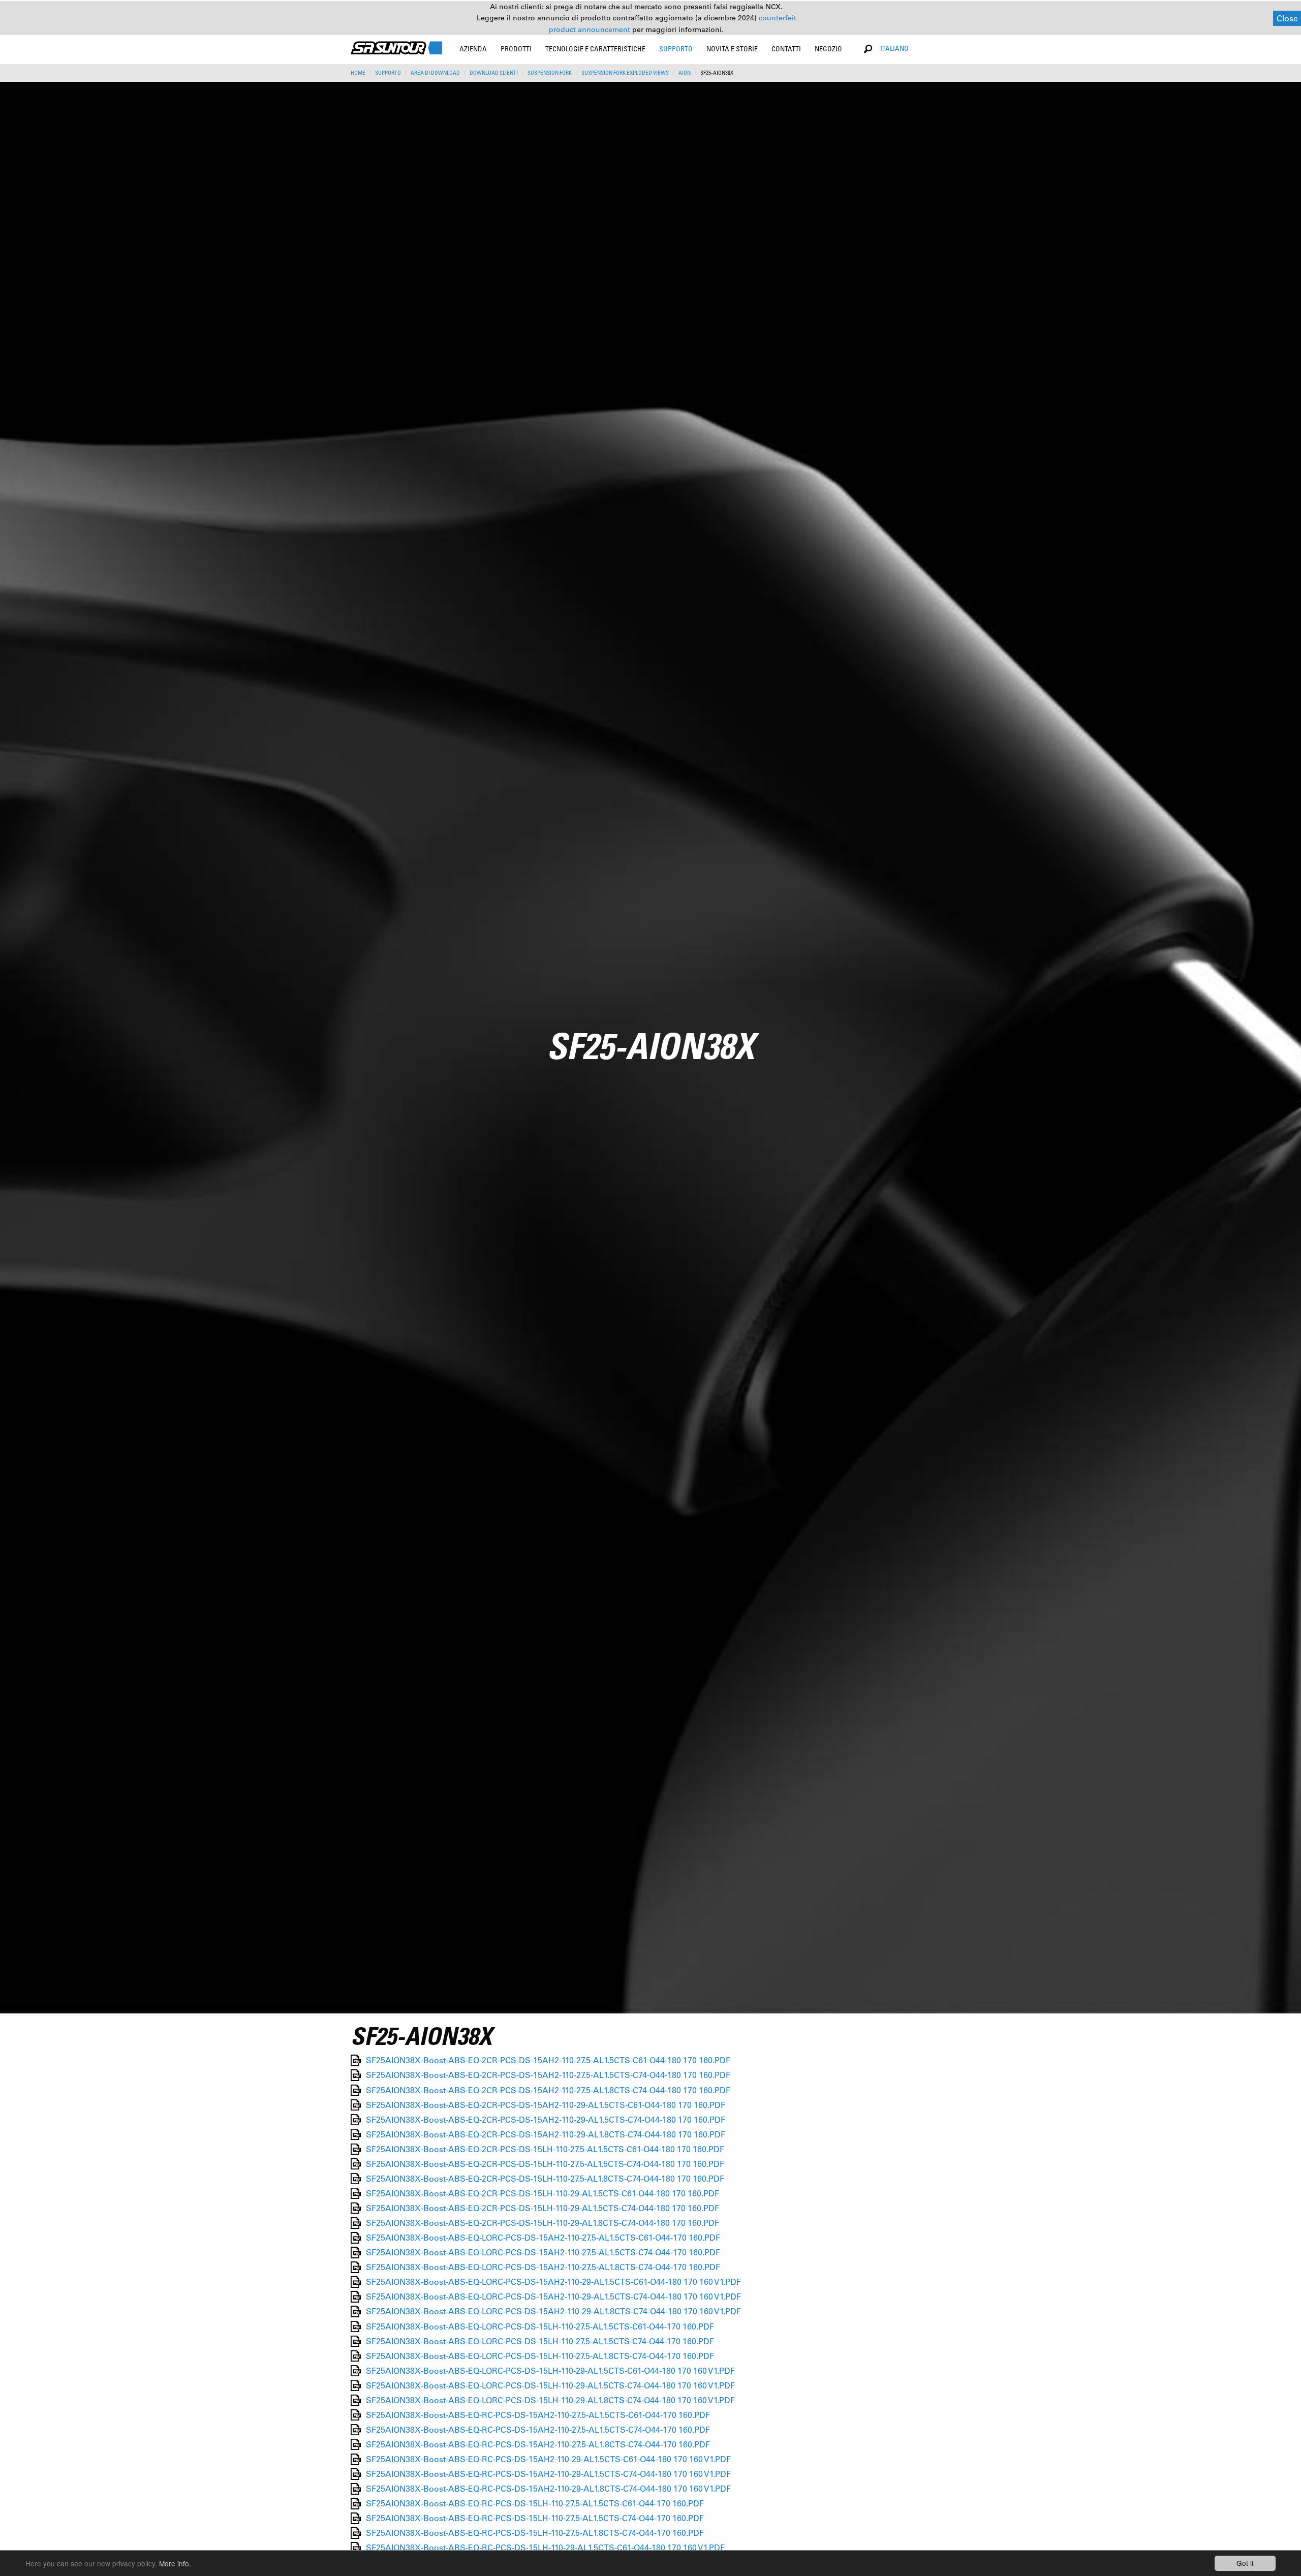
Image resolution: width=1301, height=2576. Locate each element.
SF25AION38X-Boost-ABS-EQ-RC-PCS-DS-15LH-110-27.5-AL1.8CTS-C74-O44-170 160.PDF (535, 2533)
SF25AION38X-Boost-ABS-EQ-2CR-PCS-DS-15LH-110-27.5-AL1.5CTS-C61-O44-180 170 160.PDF (545, 2149)
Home (358, 73)
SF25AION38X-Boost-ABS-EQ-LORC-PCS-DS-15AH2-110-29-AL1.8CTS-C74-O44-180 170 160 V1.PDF (553, 2311)
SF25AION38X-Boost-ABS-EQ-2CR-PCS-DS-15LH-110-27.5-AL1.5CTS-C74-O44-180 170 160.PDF (545, 2164)
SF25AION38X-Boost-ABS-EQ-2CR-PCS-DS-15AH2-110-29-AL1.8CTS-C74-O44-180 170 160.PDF (546, 2134)
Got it (1245, 2563)
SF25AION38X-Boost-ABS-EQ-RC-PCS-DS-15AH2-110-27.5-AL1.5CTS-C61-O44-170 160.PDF (538, 2415)
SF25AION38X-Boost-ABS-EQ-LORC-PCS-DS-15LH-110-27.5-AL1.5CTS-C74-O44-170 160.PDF (540, 2341)
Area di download (435, 73)
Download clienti (494, 73)
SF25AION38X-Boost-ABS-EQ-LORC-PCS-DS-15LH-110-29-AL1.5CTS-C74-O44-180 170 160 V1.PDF (550, 2385)
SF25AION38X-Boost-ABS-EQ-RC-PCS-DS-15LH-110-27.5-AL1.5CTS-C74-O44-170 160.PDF (535, 2518)
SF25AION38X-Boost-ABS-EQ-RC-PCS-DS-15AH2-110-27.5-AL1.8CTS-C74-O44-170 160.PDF (538, 2444)
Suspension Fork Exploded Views (625, 73)
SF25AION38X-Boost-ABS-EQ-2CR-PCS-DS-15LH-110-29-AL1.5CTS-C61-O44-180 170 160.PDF (543, 2193)
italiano (894, 48)
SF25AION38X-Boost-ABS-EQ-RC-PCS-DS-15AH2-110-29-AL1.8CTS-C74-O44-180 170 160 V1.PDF (548, 2489)
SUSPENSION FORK (550, 73)
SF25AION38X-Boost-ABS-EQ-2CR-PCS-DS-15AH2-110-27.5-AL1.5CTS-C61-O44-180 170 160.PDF (548, 2060)
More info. (175, 2563)
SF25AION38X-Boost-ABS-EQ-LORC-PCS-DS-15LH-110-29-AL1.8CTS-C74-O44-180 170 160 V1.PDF (550, 2400)
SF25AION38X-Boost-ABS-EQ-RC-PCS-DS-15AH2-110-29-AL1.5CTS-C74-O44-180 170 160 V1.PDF (548, 2474)
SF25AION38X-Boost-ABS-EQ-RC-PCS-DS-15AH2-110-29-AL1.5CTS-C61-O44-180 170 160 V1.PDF (548, 2459)
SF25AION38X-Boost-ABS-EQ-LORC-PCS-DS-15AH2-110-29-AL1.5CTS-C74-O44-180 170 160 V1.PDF (553, 2297)
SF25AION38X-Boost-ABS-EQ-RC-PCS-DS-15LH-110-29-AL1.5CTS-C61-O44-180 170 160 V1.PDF (545, 2548)
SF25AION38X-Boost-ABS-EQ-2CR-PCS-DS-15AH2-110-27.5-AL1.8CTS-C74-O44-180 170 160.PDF (548, 2090)
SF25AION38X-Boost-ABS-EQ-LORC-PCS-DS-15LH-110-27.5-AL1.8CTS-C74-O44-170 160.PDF (540, 2356)
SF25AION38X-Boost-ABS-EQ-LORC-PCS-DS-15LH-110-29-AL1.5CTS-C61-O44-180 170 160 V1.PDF (550, 2370)
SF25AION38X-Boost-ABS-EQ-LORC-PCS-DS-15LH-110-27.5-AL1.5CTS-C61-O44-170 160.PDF (540, 2326)
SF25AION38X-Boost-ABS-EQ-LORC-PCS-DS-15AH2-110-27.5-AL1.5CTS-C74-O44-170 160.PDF (543, 2253)
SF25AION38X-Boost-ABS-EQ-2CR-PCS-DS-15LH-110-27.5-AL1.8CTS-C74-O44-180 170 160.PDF (545, 2178)
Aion (685, 73)
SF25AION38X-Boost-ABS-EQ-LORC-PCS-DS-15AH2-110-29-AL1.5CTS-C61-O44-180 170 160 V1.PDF (553, 2282)
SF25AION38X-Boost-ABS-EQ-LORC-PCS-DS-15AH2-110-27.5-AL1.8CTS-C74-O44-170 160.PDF (543, 2267)
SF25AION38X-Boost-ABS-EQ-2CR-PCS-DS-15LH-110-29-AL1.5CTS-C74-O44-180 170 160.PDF (543, 2208)
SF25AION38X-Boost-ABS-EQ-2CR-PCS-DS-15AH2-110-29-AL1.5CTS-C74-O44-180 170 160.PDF (546, 2119)
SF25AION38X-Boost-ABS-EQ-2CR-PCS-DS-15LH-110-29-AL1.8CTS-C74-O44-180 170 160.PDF (543, 2223)
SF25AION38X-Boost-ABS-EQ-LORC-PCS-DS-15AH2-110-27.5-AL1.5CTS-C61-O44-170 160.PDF (543, 2238)
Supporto (388, 73)
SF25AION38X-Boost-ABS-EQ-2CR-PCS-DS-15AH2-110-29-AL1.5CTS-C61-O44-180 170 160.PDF (546, 2105)
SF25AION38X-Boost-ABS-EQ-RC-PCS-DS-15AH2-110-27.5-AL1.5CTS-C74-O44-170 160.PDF (538, 2429)
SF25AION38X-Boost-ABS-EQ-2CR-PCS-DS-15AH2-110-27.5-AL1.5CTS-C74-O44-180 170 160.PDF (548, 2075)
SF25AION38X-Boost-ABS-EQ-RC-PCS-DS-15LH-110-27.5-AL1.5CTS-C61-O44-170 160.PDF (535, 2504)
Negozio (828, 49)
